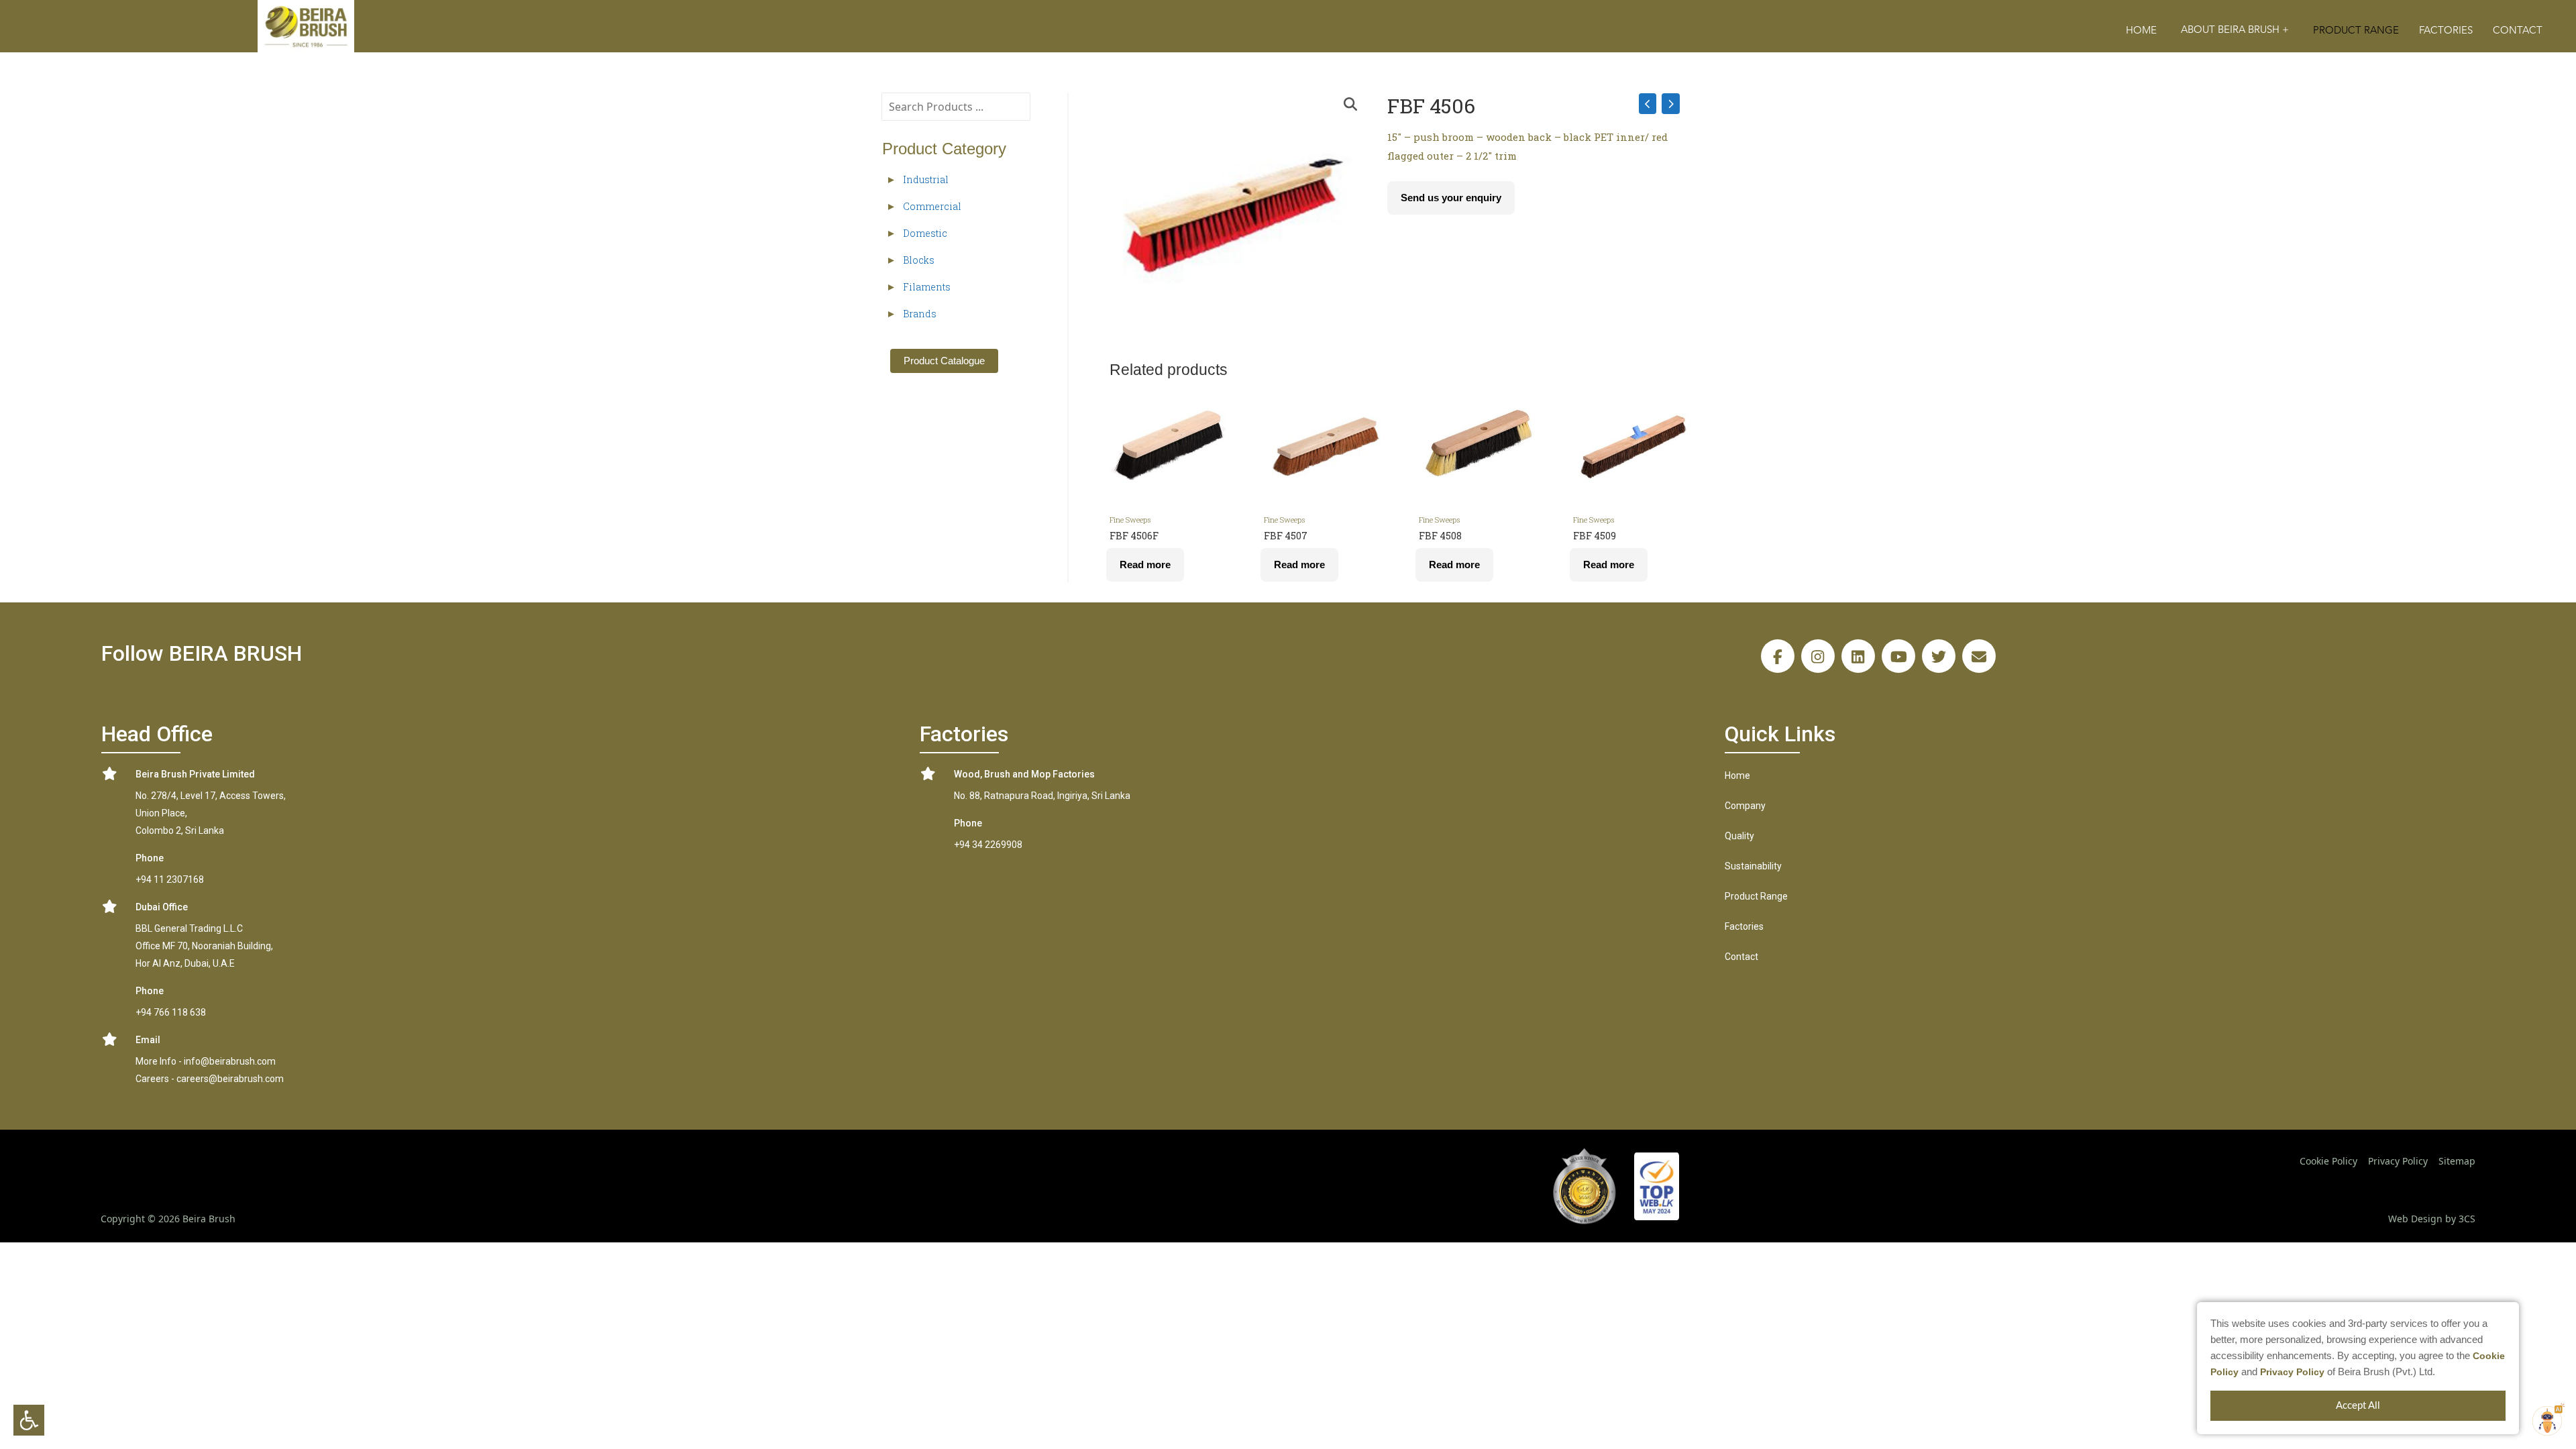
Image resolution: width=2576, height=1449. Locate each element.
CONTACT (2518, 31)
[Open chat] (2547, 1421)
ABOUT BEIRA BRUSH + (2235, 30)
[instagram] (1818, 656)
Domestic (925, 233)
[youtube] (1898, 656)
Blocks (919, 260)
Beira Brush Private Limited (195, 774)
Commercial (932, 206)
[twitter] (1939, 656)
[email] (1979, 656)
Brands (920, 314)
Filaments (927, 287)
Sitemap (2457, 1161)
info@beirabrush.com (230, 1061)
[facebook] (1778, 656)
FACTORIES (2446, 31)
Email (148, 1040)
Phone (150, 858)
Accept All (2358, 1406)
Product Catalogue (944, 361)
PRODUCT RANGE (2356, 31)
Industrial (926, 179)
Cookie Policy (2328, 1161)
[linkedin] (1858, 656)
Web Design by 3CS (2432, 1219)
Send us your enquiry (1451, 198)
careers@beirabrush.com (230, 1079)
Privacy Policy (2292, 1372)
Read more (1145, 565)
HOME (2141, 31)
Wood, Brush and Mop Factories (1024, 774)
